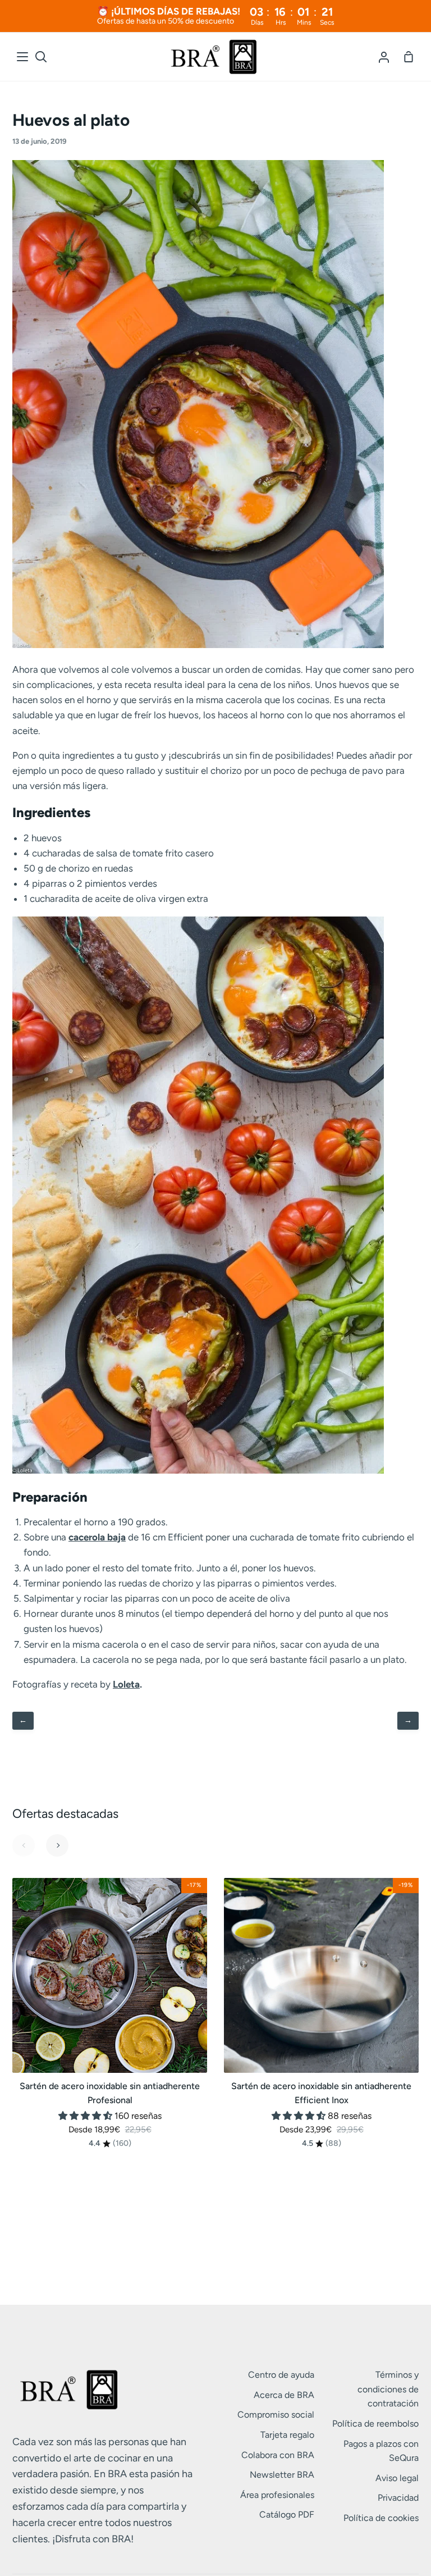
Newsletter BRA (282, 2475)
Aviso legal (397, 2478)
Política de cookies (381, 2518)
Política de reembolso (375, 2424)
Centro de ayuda (281, 2375)
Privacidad (398, 2498)
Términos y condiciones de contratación (388, 2389)
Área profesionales (277, 2495)
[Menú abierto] (23, 57)
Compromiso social (276, 2415)
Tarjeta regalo (287, 2435)
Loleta (126, 1684)
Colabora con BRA (278, 2455)
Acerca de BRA (284, 2395)
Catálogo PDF (287, 2515)
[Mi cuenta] (384, 57)
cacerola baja (97, 1537)
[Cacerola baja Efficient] (198, 645)
